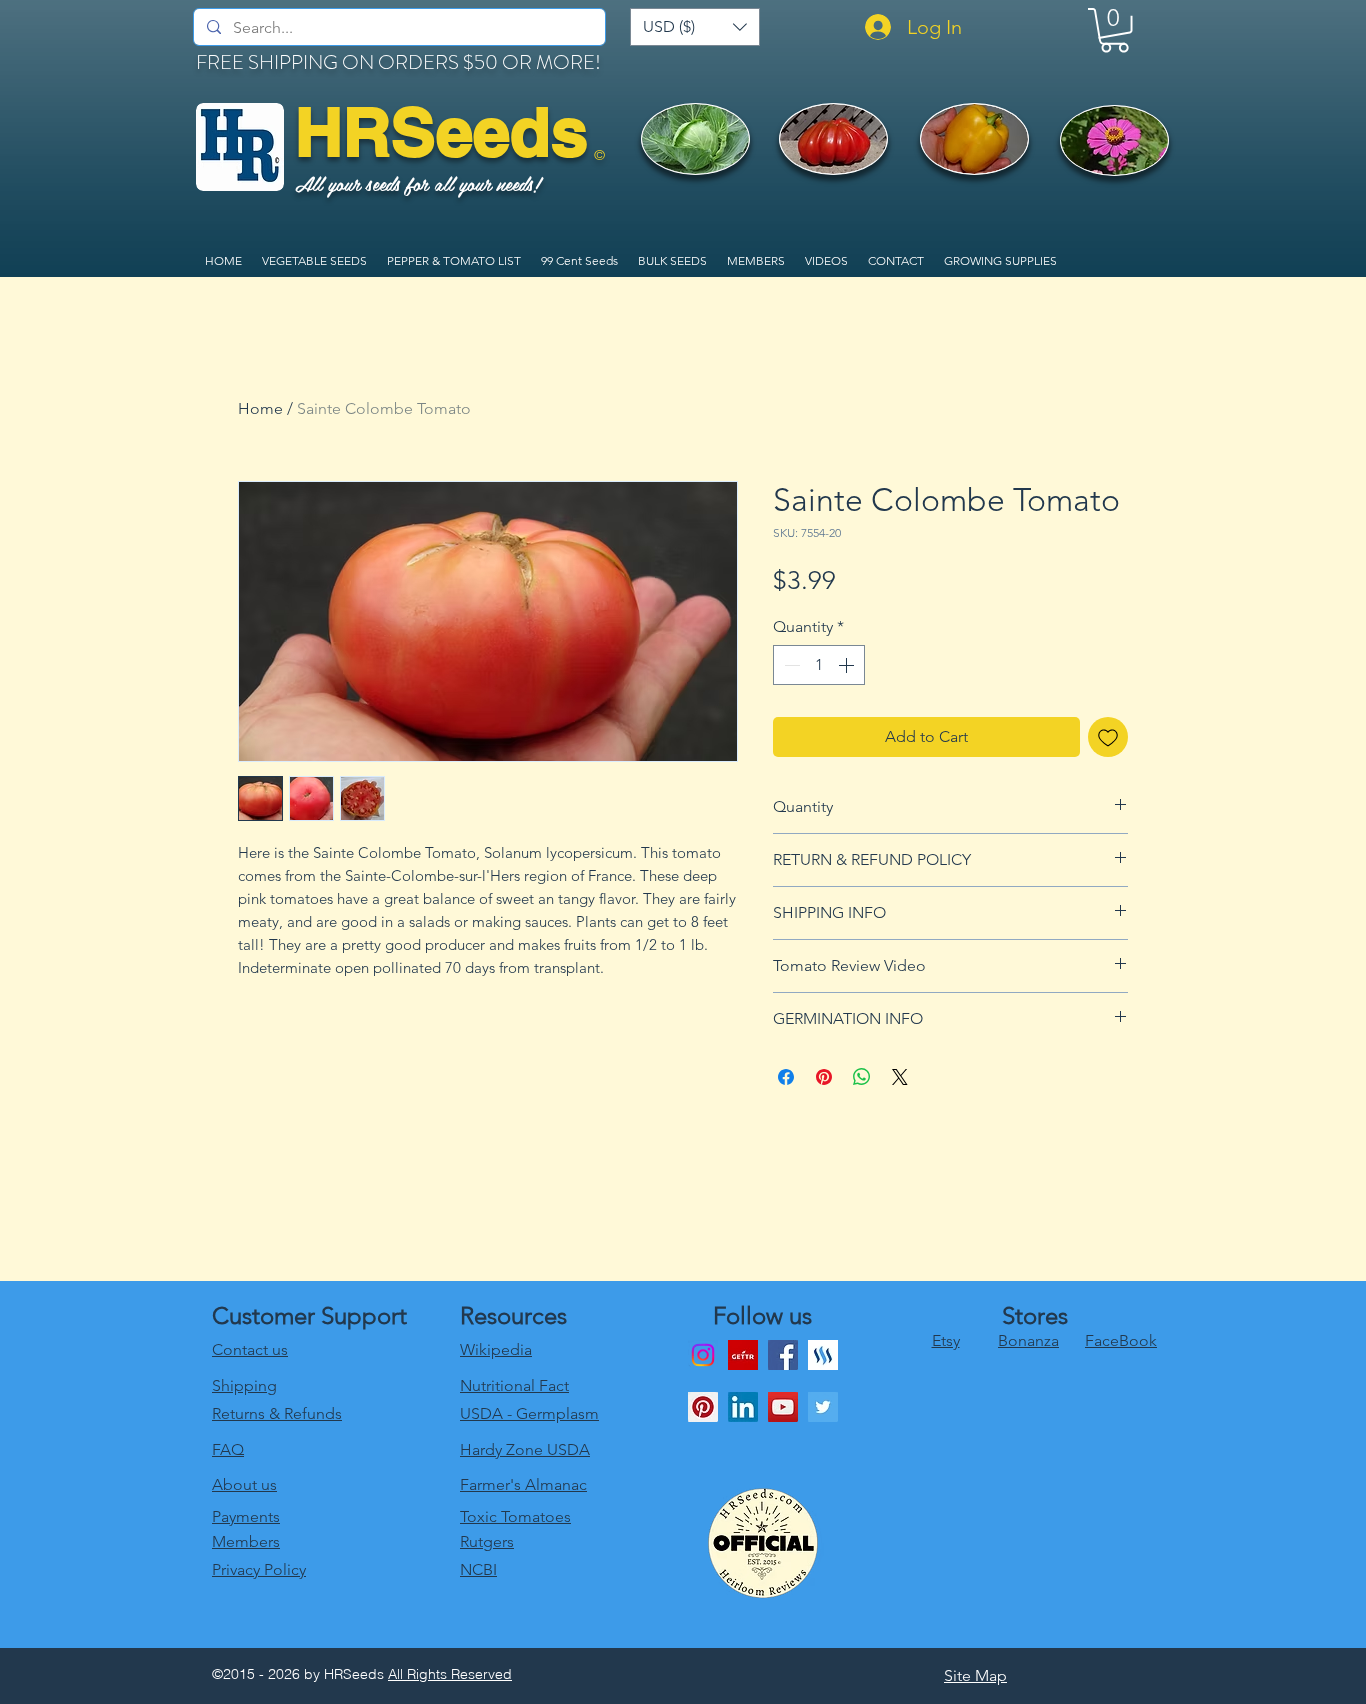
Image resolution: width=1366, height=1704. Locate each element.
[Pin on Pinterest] (824, 1077)
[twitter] (823, 1407)
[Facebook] (783, 1355)
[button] (695, 27)
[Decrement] (790, 665)
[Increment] (848, 665)
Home (260, 408)
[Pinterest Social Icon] (703, 1407)
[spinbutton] (819, 665)
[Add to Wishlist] (1108, 737)
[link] (1114, 30)
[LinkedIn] (743, 1407)
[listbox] (695, 27)
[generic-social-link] (823, 1355)
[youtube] (783, 1407)
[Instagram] (703, 1355)
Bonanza (1028, 1340)
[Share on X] (900, 1077)
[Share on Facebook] (786, 1077)
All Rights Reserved (450, 1674)
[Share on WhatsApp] (862, 1077)
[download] (743, 1355)
